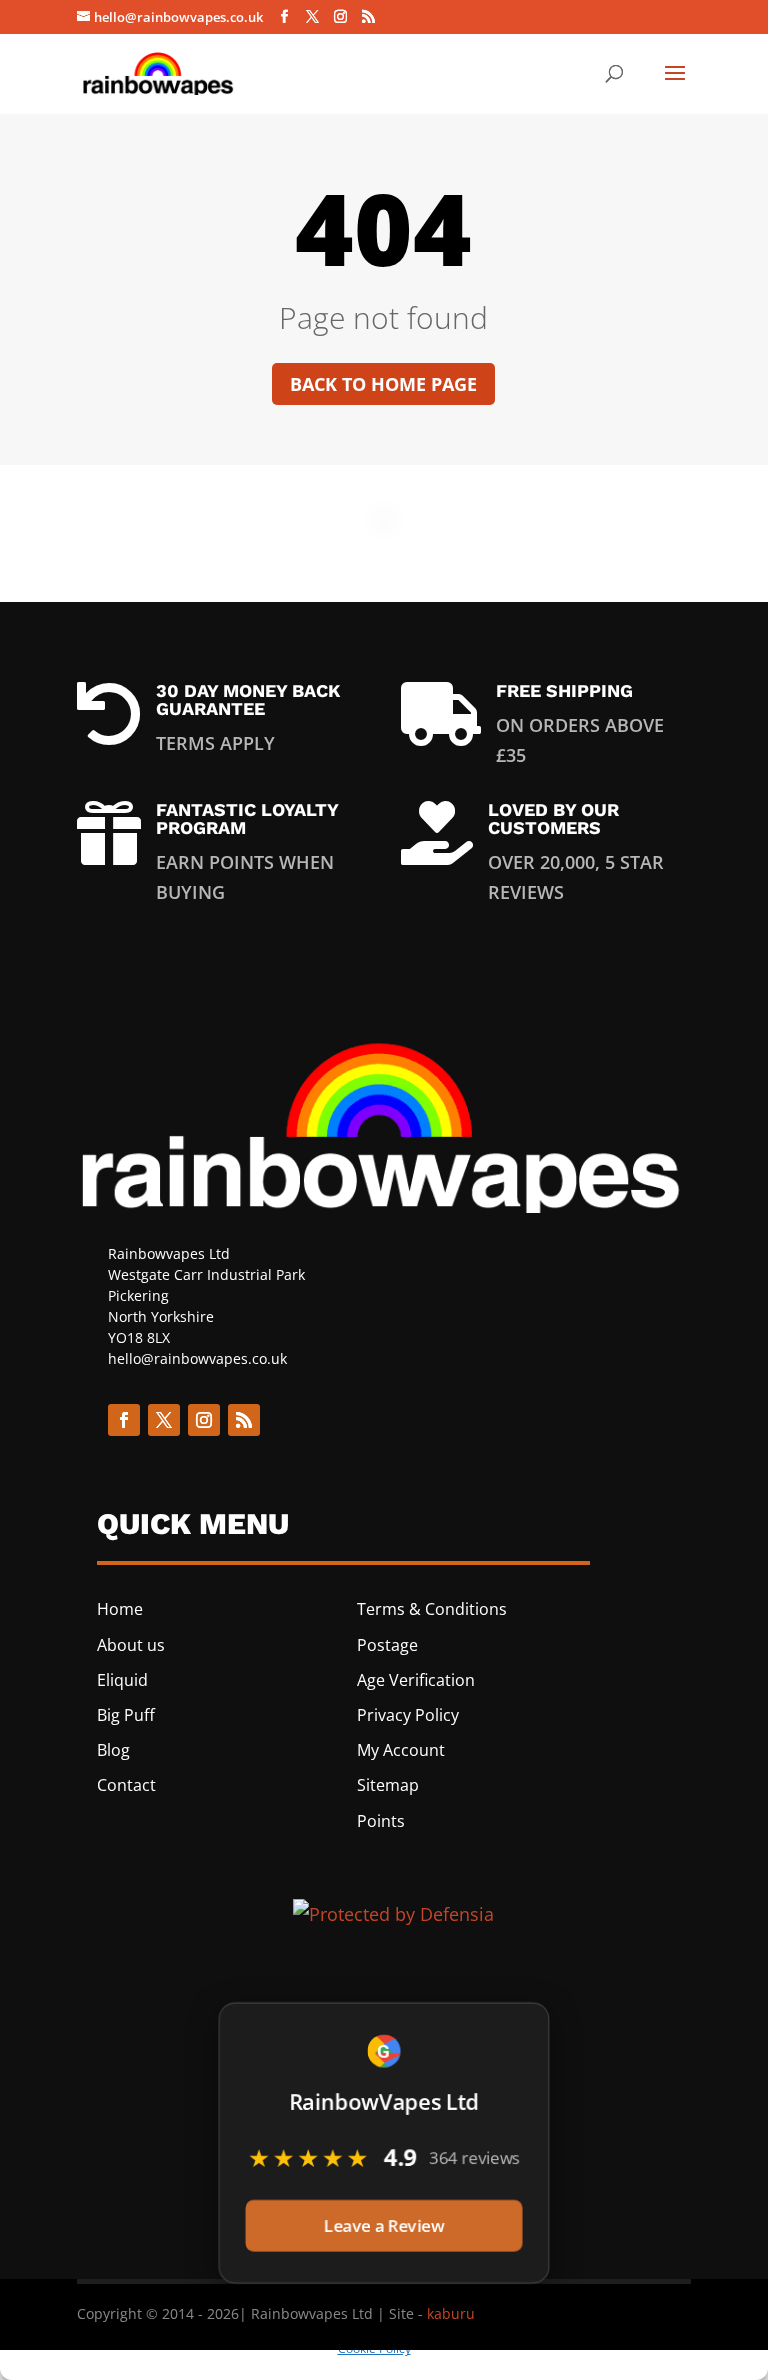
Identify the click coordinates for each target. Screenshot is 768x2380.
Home (120, 1609)
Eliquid (122, 1680)
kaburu (451, 2313)
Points (381, 1821)
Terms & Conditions (432, 1609)
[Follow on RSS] (244, 1420)
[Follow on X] (164, 1420)
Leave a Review (384, 2224)
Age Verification (416, 1680)
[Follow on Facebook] (124, 1420)
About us (131, 1645)
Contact (126, 1785)
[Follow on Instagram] (204, 1420)
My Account (401, 1750)
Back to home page (383, 384)
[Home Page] (159, 71)
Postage (387, 1645)
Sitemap (388, 1785)
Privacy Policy (408, 1715)
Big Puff (126, 1715)
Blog (113, 1750)
